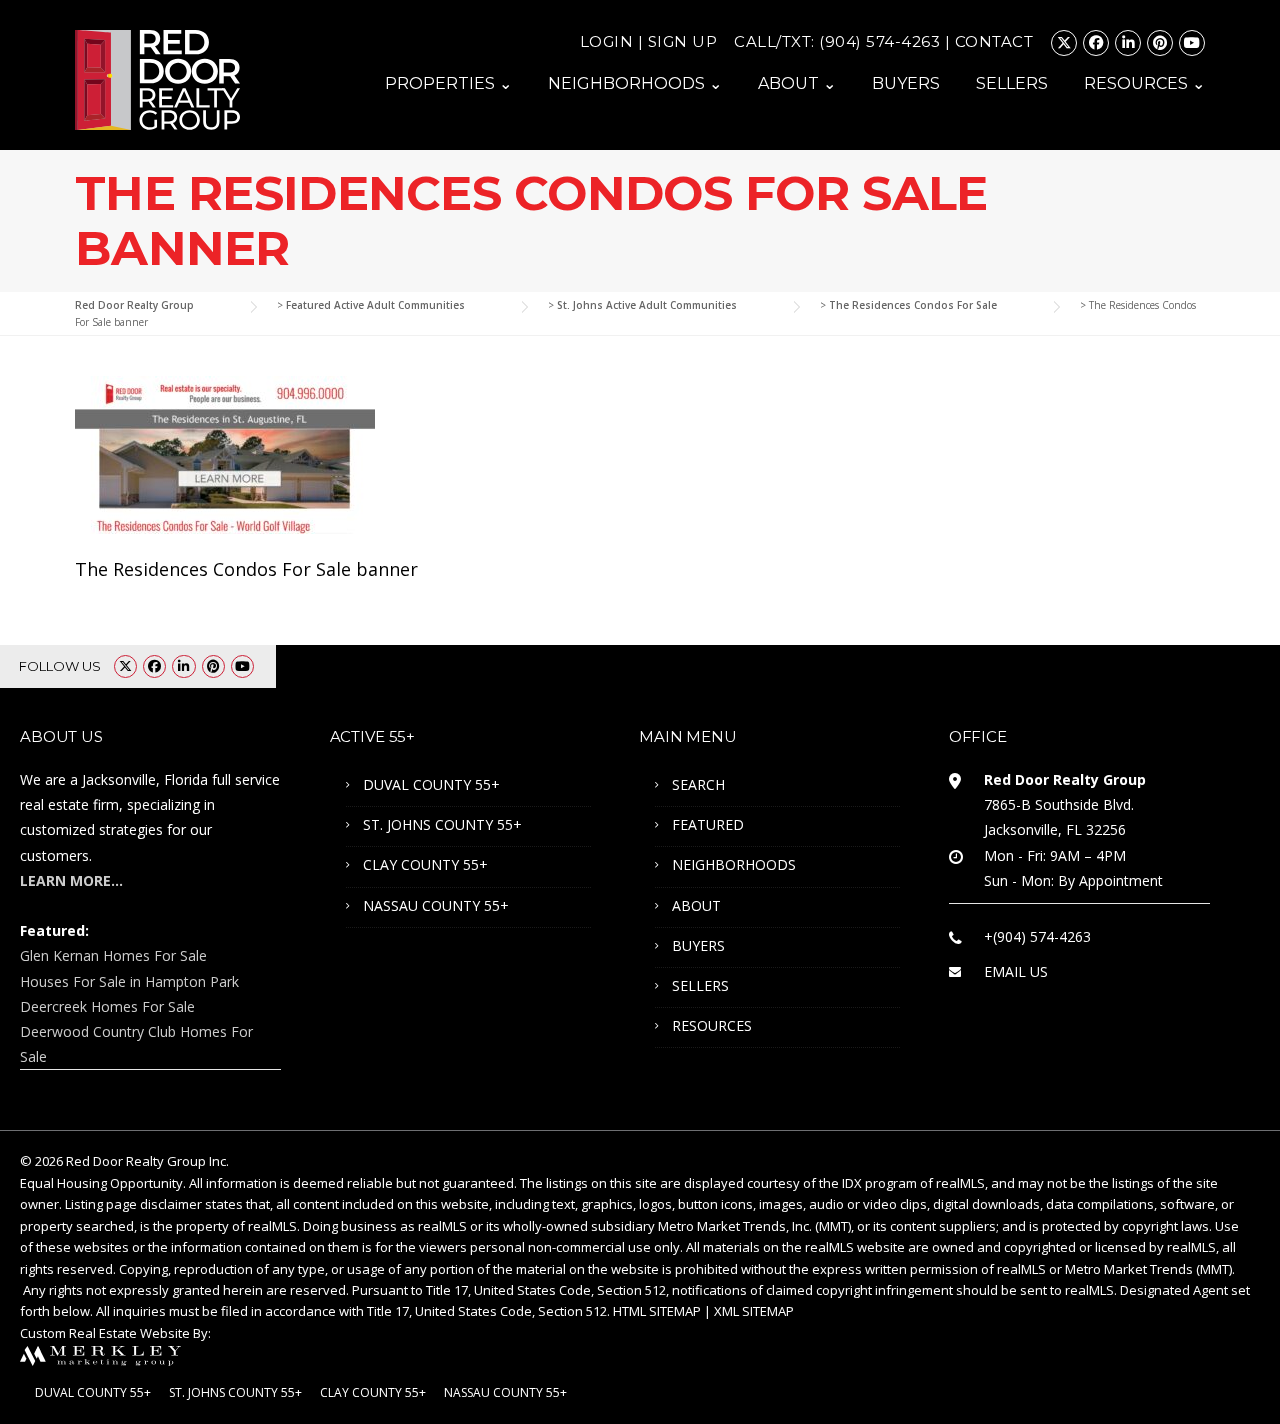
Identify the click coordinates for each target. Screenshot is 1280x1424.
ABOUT (696, 905)
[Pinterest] (1160, 43)
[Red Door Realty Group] (157, 78)
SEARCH (698, 784)
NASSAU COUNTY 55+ (436, 905)
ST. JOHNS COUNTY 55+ (442, 824)
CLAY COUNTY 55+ (425, 864)
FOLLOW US (60, 666)
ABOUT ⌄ (797, 83)
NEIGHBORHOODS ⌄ (635, 83)
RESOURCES (712, 1025)
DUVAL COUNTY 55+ (431, 784)
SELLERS (1012, 83)
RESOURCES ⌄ (1144, 83)
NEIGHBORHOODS (734, 864)
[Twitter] (1064, 43)
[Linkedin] (1128, 43)
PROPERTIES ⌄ (448, 83)
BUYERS (906, 83)
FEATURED (708, 824)
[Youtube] (1192, 43)
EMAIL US (1016, 971)
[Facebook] (1096, 43)
